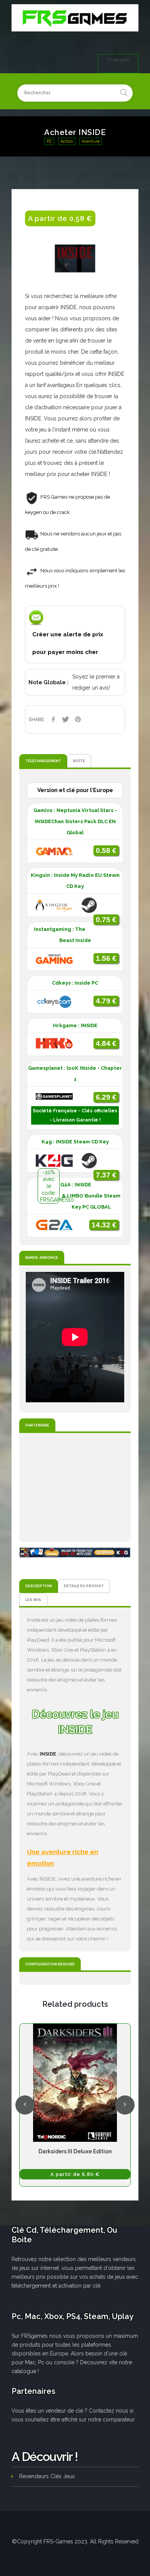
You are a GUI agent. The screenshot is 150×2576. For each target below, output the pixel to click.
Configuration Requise (50, 1964)
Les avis (33, 1600)
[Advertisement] (75, 1487)
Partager (53, 719)
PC (49, 141)
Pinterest (78, 719)
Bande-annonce (42, 1258)
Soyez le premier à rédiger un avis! (96, 682)
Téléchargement (43, 761)
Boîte (79, 761)
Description (39, 1586)
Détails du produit (84, 1586)
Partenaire (37, 1425)
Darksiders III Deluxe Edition (75, 2151)
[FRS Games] (75, 18)
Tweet (65, 719)
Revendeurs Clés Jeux (47, 2476)
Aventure (91, 141)
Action (67, 141)
